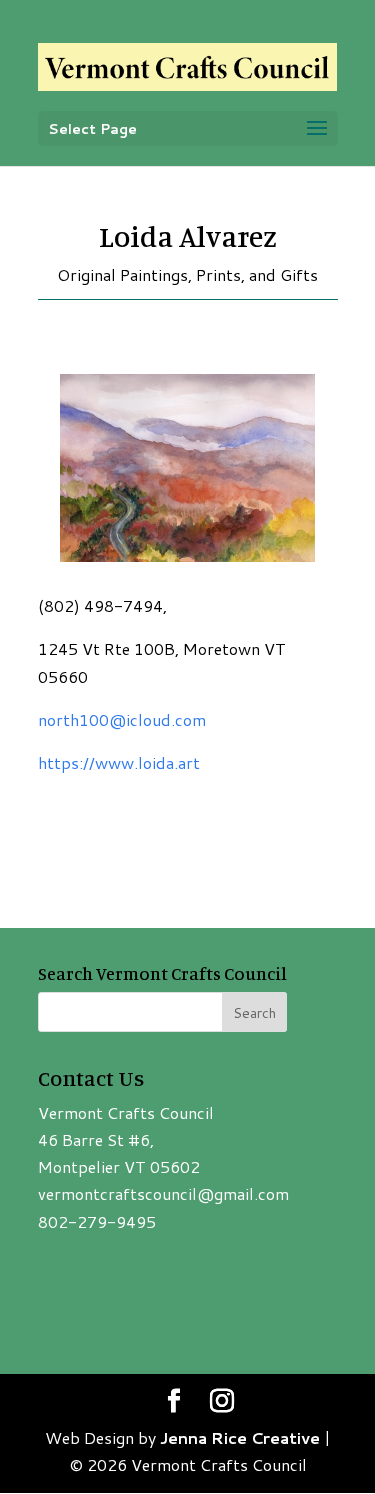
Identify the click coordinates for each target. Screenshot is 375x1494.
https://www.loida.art (119, 762)
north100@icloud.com (122, 719)
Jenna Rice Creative (240, 1437)
